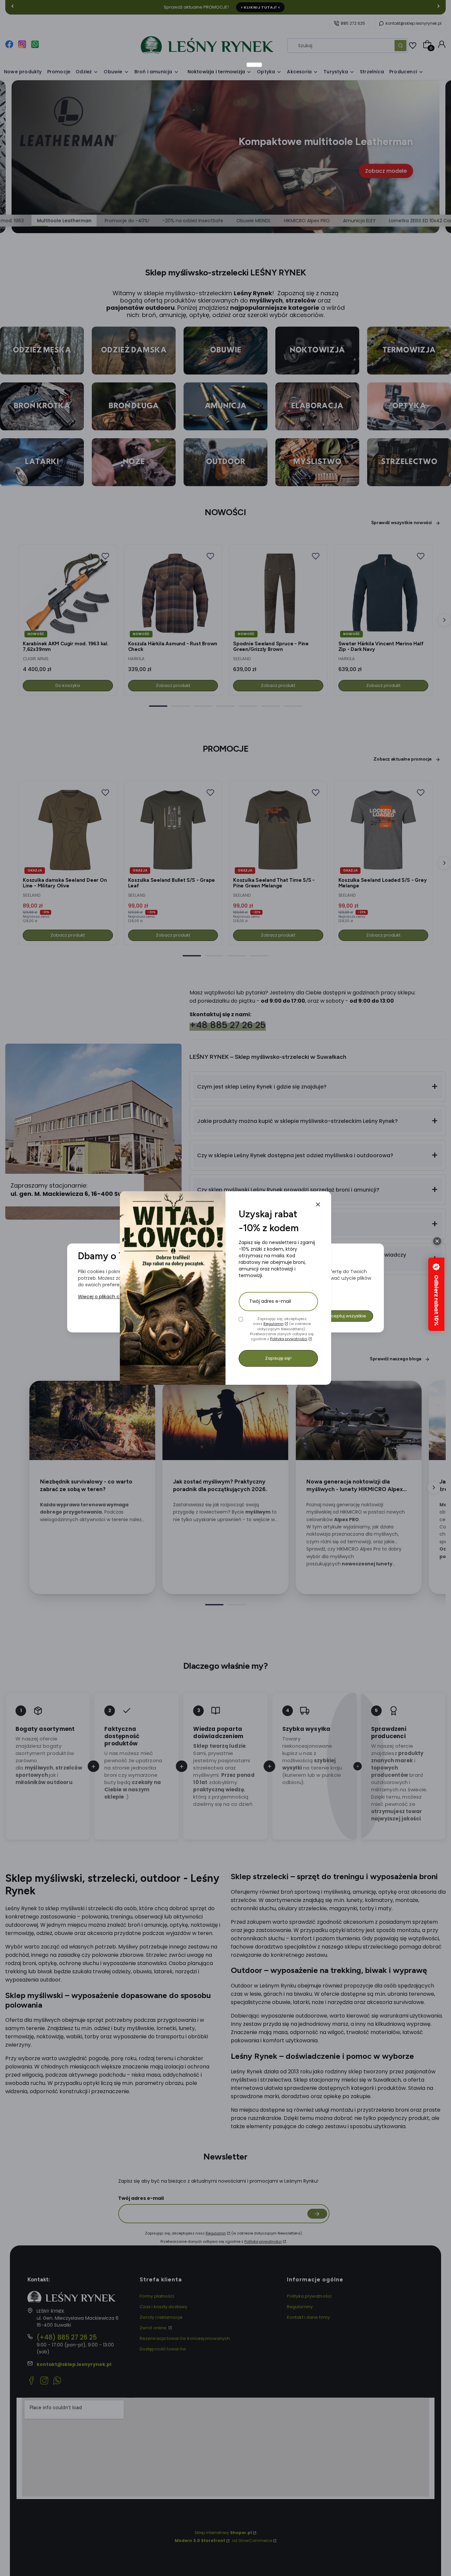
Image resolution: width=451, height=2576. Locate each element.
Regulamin (274, 1324)
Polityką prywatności (289, 1339)
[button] (318, 1204)
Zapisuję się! (278, 1358)
